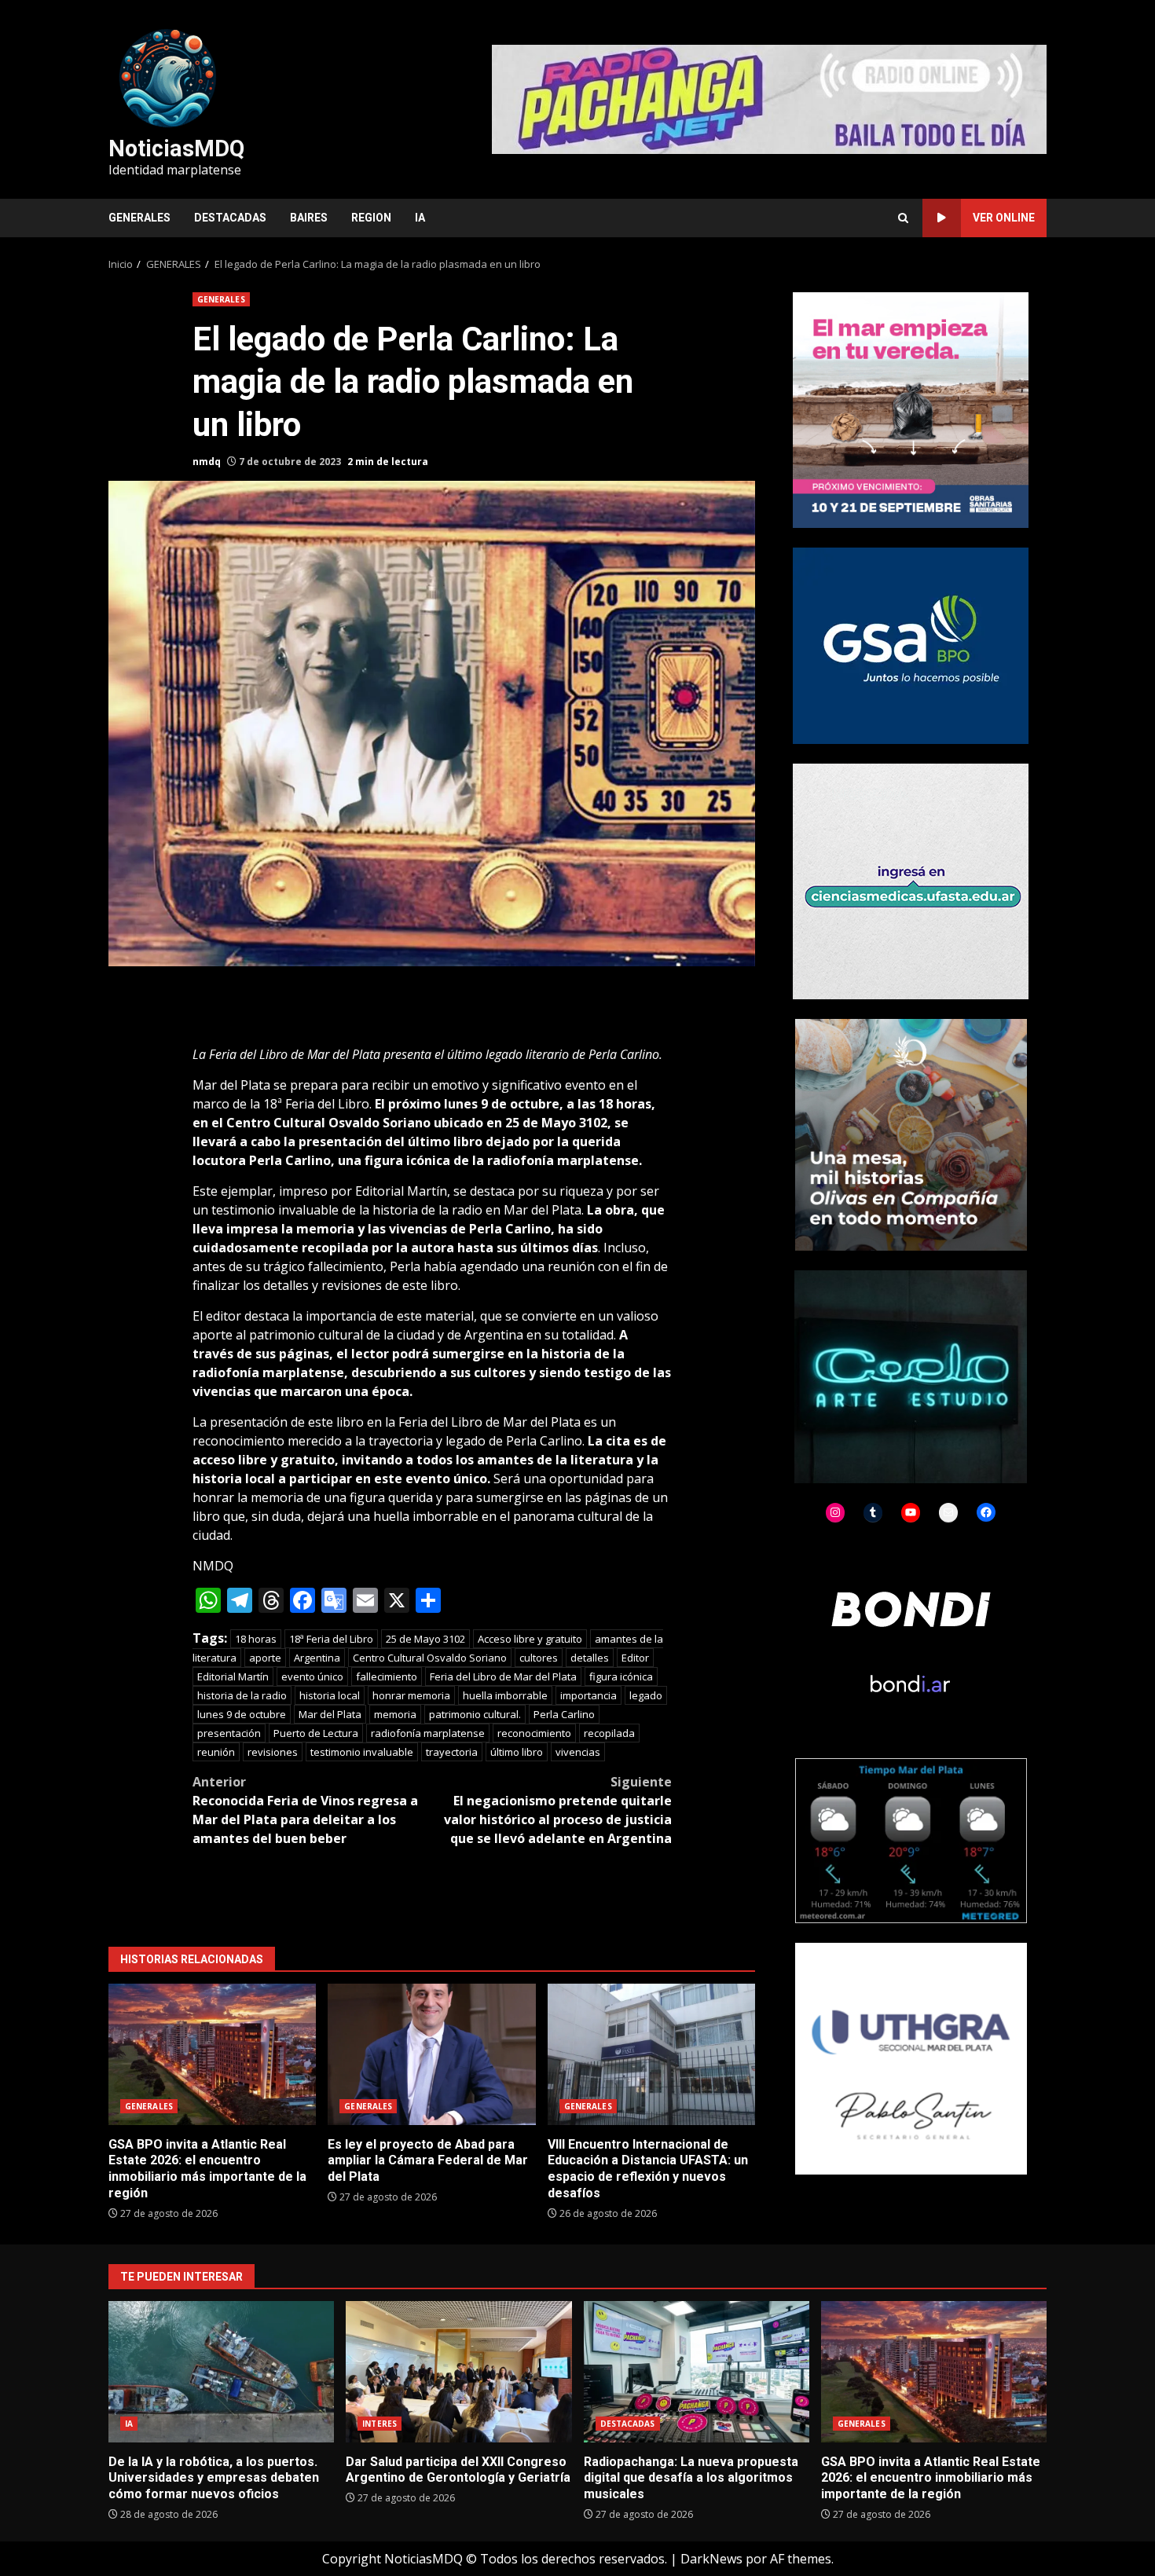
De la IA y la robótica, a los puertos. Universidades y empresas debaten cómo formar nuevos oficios (221, 2372)
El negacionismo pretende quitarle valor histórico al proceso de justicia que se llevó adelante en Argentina (558, 1810)
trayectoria (452, 1752)
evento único (312, 1676)
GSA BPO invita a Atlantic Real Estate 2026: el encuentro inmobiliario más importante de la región (212, 2054)
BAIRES (309, 218)
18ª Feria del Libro (331, 1639)
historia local (330, 1695)
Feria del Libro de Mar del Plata (503, 1676)
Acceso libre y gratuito (530, 1639)
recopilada (609, 1733)
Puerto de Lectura (316, 1733)
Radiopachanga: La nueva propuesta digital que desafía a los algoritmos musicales (697, 2372)
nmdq (207, 462)
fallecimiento (387, 1676)
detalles (590, 1658)
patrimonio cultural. (475, 1714)
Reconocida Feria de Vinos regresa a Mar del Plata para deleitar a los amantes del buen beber (305, 1810)
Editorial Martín (233, 1676)
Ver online (1004, 218)
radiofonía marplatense (428, 1733)
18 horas (256, 1639)
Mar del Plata (330, 1714)
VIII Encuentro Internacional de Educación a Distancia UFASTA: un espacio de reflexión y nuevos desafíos (651, 2054)
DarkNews (711, 2559)
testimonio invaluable (362, 1752)
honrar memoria (411, 1695)
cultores (539, 1658)
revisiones (273, 1752)
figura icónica (621, 1676)
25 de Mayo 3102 (425, 1639)
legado (646, 1695)
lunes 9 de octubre (242, 1714)
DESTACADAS (230, 218)
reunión (216, 1752)
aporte (265, 1658)
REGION (371, 218)
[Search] (903, 218)
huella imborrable (505, 1695)
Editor (635, 1658)
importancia (588, 1695)
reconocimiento (534, 1733)
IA (420, 218)
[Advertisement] (769, 98)
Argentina (317, 1658)
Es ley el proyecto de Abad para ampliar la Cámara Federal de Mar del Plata (431, 2054)
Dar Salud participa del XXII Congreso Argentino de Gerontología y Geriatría (458, 2372)
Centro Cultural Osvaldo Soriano (430, 1658)
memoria (395, 1714)
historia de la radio (242, 1695)
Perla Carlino (564, 1714)
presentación (229, 1733)
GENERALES (139, 218)
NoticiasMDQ (176, 148)
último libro (517, 1752)
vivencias (578, 1752)
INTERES (379, 2424)
